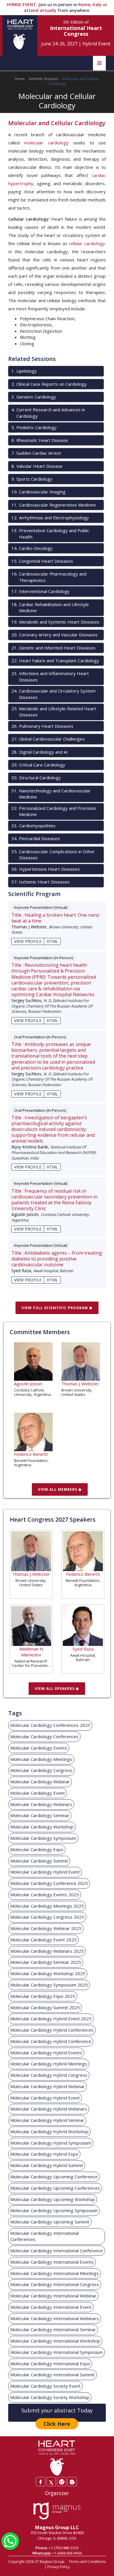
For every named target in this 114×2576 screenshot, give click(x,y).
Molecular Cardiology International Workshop (55, 2341)
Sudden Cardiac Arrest (36, 453)
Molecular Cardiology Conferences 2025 (50, 1725)
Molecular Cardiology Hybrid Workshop (49, 2131)
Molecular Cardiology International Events (52, 2262)
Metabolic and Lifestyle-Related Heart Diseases (54, 712)
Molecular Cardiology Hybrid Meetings (49, 2064)
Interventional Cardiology (40, 591)
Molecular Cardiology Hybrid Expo (44, 2154)
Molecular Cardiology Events (39, 1748)
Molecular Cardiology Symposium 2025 (49, 1985)
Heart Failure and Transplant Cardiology (55, 661)
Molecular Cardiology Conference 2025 (49, 1883)
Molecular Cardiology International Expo (50, 2363)
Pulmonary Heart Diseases (42, 726)
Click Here (57, 2424)
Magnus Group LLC (57, 2527)
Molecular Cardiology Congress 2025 (47, 1917)
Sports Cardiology (32, 479)
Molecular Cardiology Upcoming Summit (50, 2222)
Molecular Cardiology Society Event (45, 2386)
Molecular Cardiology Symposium (43, 1838)
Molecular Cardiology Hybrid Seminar (47, 2120)
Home (20, 79)
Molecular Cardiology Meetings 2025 (47, 1906)
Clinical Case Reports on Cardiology (49, 384)
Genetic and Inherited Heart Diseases (53, 648)
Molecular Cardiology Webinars (41, 1804)
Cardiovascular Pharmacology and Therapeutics (49, 577)
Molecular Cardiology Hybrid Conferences (52, 2030)
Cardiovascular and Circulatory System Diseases (53, 694)
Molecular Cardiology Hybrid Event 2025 (51, 2019)
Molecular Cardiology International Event (51, 2307)
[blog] (72, 2482)
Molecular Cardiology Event (38, 1793)
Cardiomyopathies (33, 826)
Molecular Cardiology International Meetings (55, 2273)
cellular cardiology (87, 243)
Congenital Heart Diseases (42, 561)
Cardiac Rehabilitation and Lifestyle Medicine (50, 607)
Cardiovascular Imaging (38, 492)
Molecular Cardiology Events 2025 (45, 1895)
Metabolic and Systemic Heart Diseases (55, 622)
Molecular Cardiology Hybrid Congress (49, 2075)
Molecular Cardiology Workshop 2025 (48, 1973)
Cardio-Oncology (32, 548)
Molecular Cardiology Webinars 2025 (47, 1951)
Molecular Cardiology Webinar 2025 (46, 1928)
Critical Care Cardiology (38, 765)
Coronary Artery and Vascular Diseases (55, 635)
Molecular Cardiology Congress (41, 1770)
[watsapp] (10, 2540)
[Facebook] (41, 2482)
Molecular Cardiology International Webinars (55, 2318)
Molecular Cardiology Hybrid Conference (51, 2041)
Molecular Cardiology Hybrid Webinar (47, 2086)
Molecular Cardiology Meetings (41, 1759)
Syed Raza (83, 1649)
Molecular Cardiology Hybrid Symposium (51, 2143)
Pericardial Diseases (36, 838)
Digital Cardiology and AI (40, 752)
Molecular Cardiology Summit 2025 (45, 2007)
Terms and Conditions (87, 2562)
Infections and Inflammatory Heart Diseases (50, 676)
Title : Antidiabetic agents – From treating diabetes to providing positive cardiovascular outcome (57, 1259)
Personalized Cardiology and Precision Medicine (54, 811)
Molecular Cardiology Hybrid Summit (47, 2165)
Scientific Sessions (43, 79)
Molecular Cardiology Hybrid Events (46, 2053)
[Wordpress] (62, 2482)
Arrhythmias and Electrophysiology (50, 518)
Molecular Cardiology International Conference (57, 2251)
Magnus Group (52, 2562)
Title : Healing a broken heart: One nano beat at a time (55, 918)
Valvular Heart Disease (37, 466)
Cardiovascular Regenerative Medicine (54, 505)
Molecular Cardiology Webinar (40, 1782)
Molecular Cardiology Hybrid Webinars (49, 2109)
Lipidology (24, 371)
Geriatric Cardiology (34, 397)
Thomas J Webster (80, 1384)
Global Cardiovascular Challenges (48, 739)
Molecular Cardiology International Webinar (53, 2296)
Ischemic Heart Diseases (40, 882)
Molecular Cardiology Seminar (40, 1815)
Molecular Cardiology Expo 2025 (43, 1996)
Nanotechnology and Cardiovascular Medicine (51, 794)
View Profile (28, 941)
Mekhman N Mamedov (31, 1652)
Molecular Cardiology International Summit (52, 2375)
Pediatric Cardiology (34, 427)
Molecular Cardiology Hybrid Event (45, 1872)
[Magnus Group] (57, 2511)
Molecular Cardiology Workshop (42, 1827)
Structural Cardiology (36, 778)
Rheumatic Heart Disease (40, 440)
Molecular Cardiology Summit (39, 1861)
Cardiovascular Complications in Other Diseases (53, 855)
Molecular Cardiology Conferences (44, 1736)
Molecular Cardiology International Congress (55, 2284)
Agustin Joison (28, 1384)
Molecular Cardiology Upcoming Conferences (55, 2188)
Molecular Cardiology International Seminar (53, 2329)
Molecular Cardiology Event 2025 (43, 1940)
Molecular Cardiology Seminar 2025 (46, 1962)
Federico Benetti (31, 1454)
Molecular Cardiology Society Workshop (50, 2397)
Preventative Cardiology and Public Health (50, 533)
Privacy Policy (58, 2567)
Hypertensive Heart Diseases (46, 869)
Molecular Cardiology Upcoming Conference (54, 2177)
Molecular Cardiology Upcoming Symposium (54, 2210)
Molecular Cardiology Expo (37, 1849)
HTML (52, 941)
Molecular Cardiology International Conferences (44, 2236)
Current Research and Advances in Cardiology (48, 413)
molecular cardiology (46, 143)
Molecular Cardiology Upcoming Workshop (53, 2199)
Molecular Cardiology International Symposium (57, 2352)
